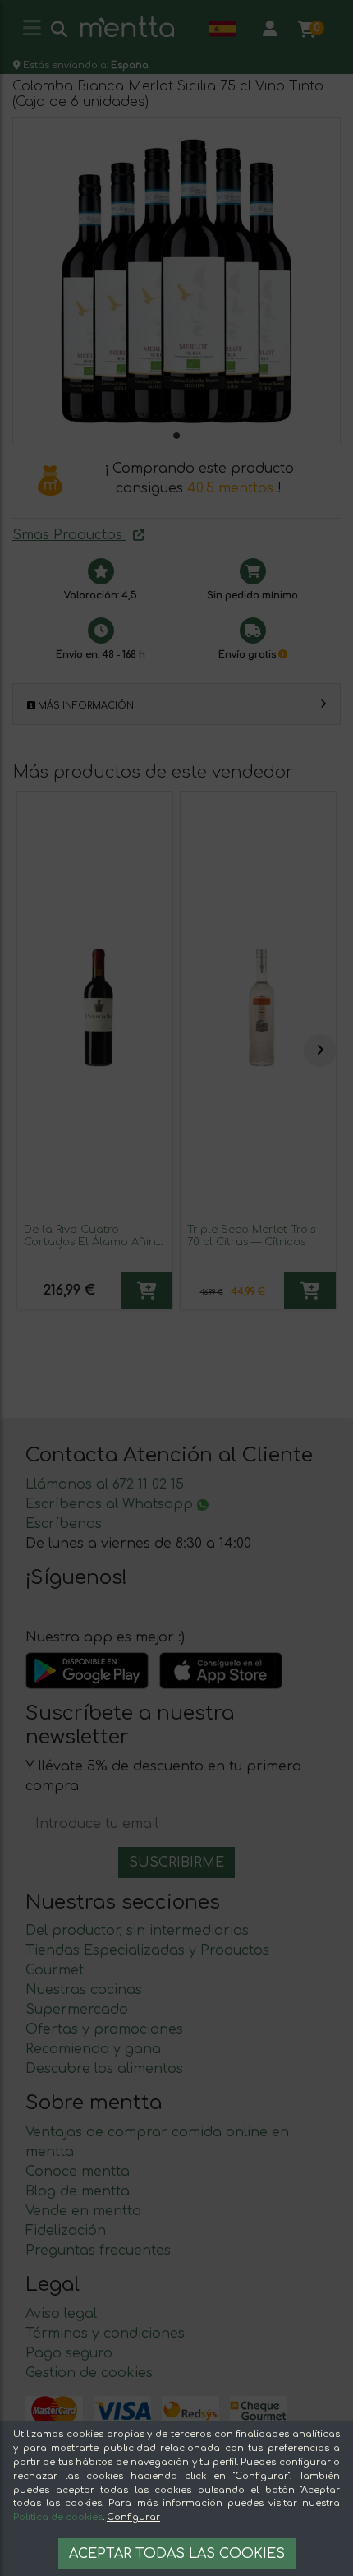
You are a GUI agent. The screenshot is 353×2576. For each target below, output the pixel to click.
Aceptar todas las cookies (177, 2554)
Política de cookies (58, 2517)
